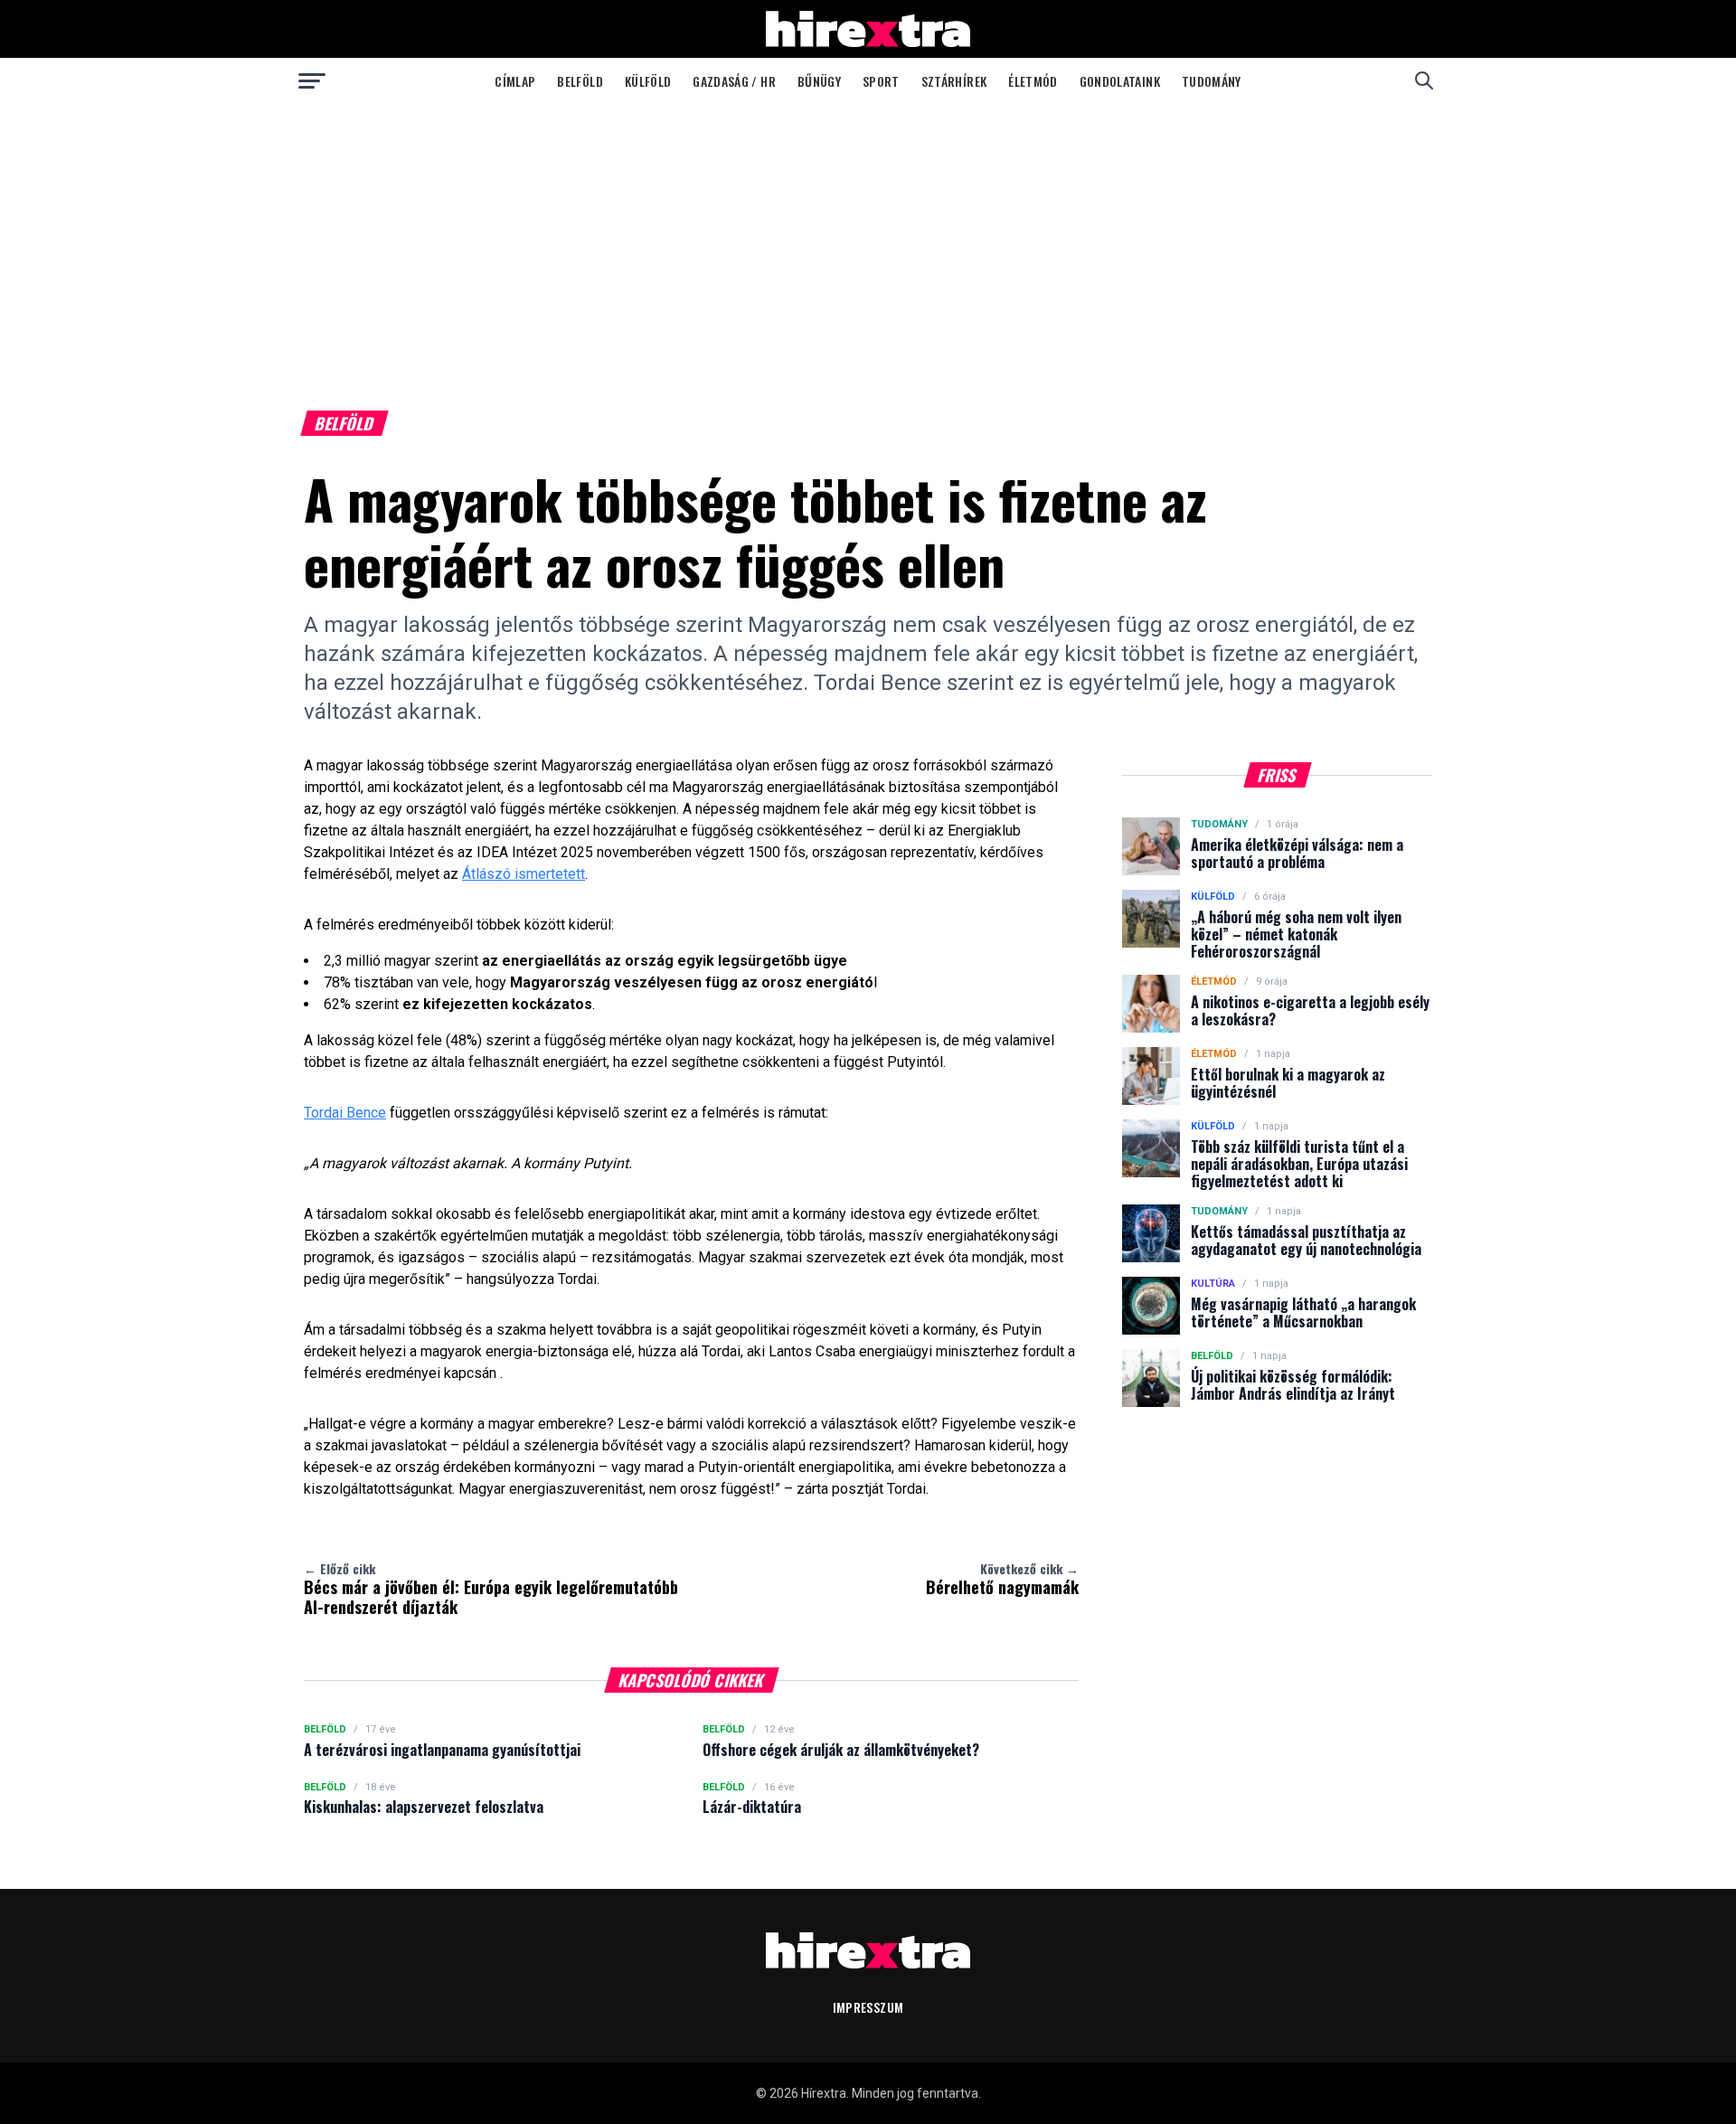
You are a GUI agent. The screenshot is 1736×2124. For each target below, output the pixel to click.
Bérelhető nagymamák (1002, 1579)
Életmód (1033, 81)
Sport (881, 81)
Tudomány (1212, 81)
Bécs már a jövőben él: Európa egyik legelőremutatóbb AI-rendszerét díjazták (491, 1589)
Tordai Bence (345, 1113)
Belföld (580, 81)
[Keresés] (1424, 80)
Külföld (648, 81)
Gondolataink (1120, 81)
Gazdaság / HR (734, 81)
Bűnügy (819, 81)
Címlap (515, 81)
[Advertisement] (868, 239)
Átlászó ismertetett (524, 874)
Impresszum (868, 2007)
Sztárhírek (954, 81)
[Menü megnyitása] (312, 80)
